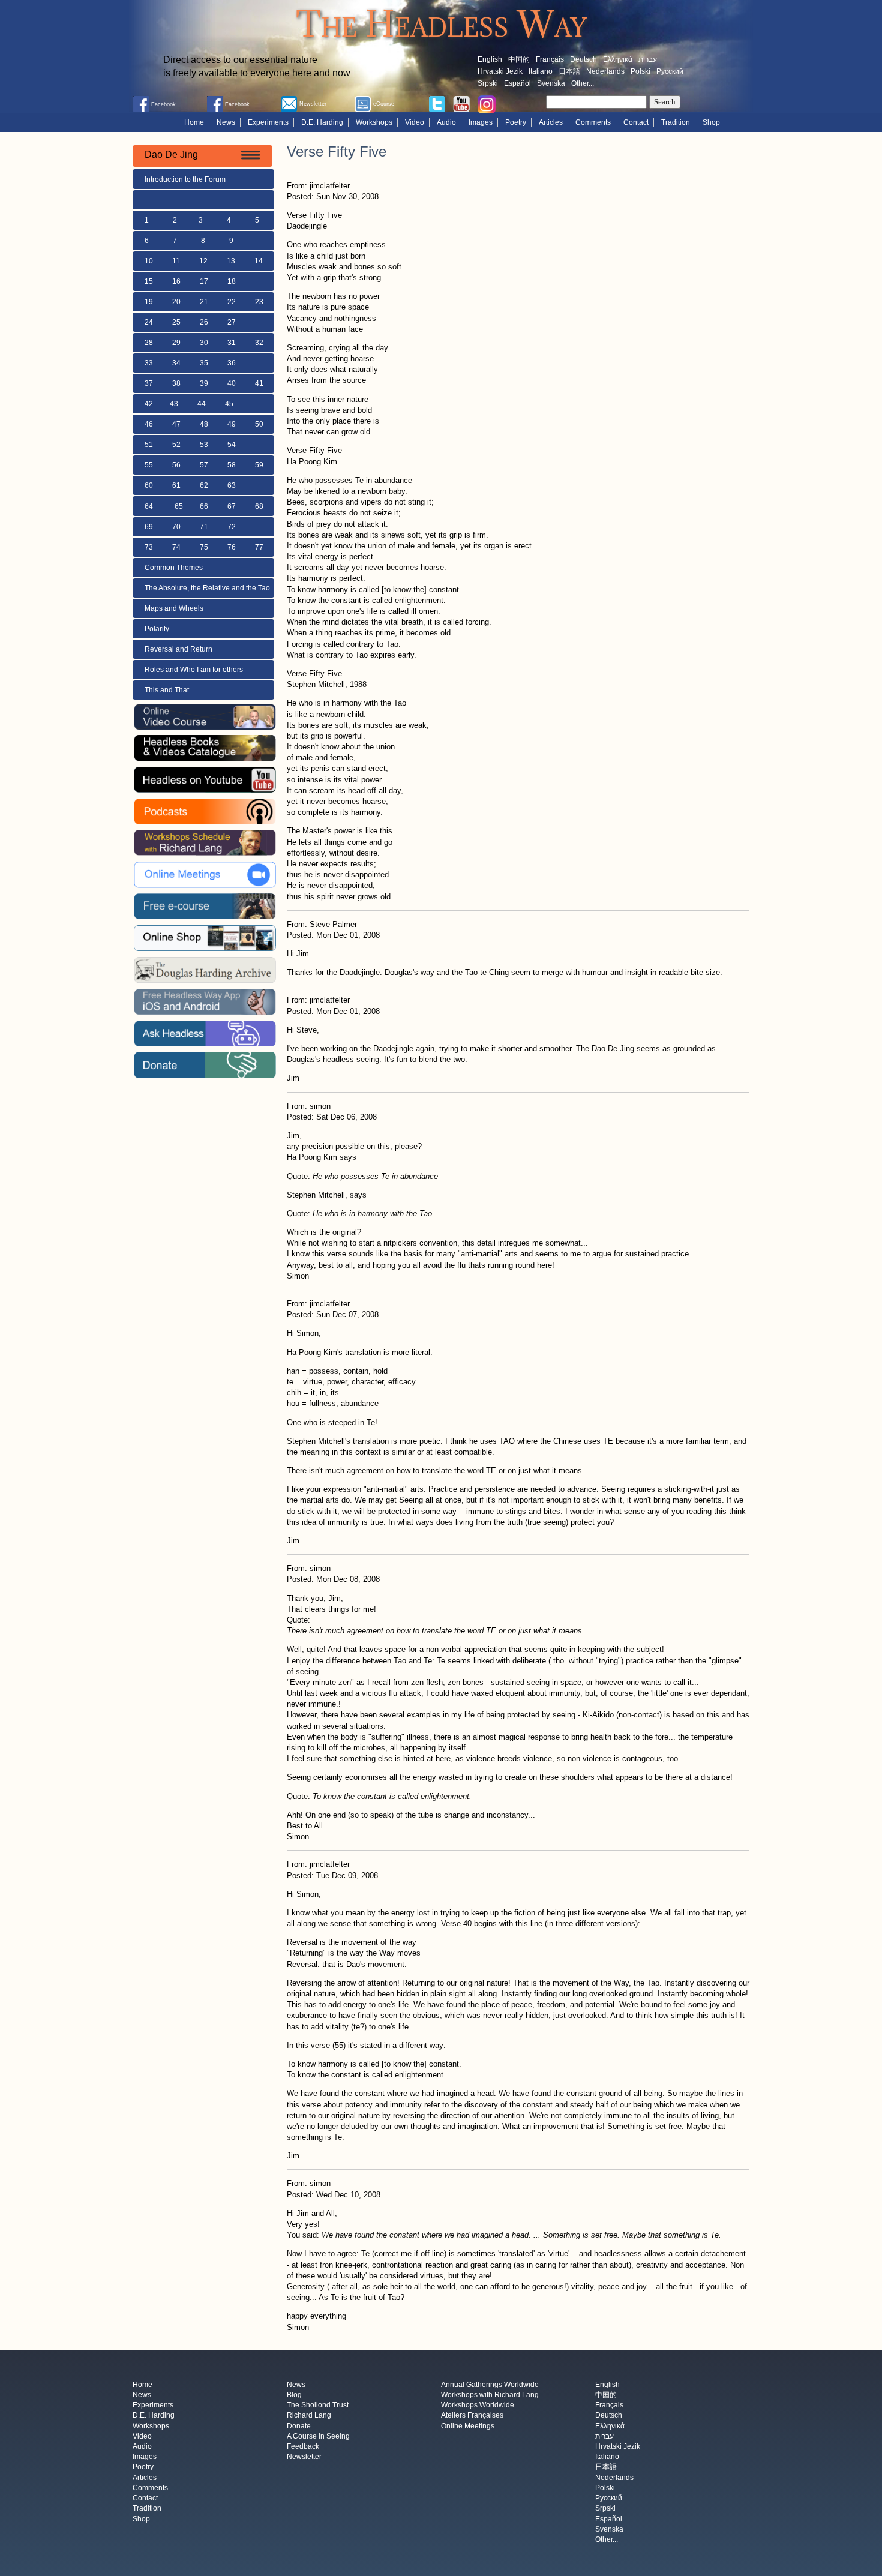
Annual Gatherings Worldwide (490, 2385)
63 (232, 485)
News (226, 122)
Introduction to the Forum (185, 179)
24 (149, 322)
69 (149, 527)
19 (149, 302)
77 (259, 547)
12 (203, 261)
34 (176, 363)
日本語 (569, 71)
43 (174, 404)
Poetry (516, 122)
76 (232, 547)
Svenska (551, 83)
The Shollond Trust (318, 2406)
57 (204, 465)
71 (204, 527)
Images (481, 122)
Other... (583, 83)
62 (204, 485)
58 (232, 465)
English (490, 59)
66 (204, 506)
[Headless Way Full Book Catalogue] (205, 748)
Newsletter (304, 2457)
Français (550, 59)
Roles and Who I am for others (194, 670)
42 (149, 404)
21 (204, 302)
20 (176, 302)
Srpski (488, 83)
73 (149, 547)
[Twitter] (437, 103)
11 (176, 261)
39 (204, 383)
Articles (551, 122)
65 (179, 506)
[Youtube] (461, 103)
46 (149, 424)
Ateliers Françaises (472, 2416)
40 (232, 383)
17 (204, 281)
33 (149, 363)
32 (259, 343)
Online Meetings (468, 2426)
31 (232, 343)
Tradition (676, 122)
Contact (636, 122)
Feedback (303, 2446)
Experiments (268, 122)
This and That (167, 690)
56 (176, 465)
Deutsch (583, 59)
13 (231, 261)
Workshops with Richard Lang (490, 2395)
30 (204, 343)
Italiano (541, 71)
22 (232, 302)
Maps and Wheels (174, 608)
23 (259, 302)
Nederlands (605, 71)
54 (232, 445)
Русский (670, 71)
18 (232, 281)
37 (149, 383)
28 (149, 343)
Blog (294, 2395)
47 (176, 424)
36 (232, 363)
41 (259, 383)
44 (202, 404)
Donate (299, 2426)
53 (204, 445)
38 (176, 383)
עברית (648, 59)
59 (259, 465)
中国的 (519, 59)
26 (204, 322)
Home (194, 122)
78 (287, 547)
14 (259, 261)
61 (176, 485)
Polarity (157, 629)
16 (176, 281)
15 (149, 281)
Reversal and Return (178, 649)
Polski (640, 71)
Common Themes (174, 568)
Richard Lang (309, 2416)
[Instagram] (487, 104)
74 (176, 547)
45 (229, 404)
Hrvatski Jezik (500, 71)
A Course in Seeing (318, 2436)
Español (517, 83)
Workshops (374, 122)
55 (149, 465)
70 (176, 527)
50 (259, 424)
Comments (593, 122)
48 (204, 424)
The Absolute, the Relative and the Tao (207, 588)
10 (149, 261)
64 (149, 506)
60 (149, 485)
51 (149, 445)
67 (232, 506)
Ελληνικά (618, 59)
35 (204, 363)
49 (232, 424)
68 (259, 506)
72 (232, 527)
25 (176, 322)
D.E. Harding (322, 122)
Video (415, 122)
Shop (711, 122)
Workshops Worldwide (478, 2406)
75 (204, 547)
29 (176, 343)
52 (176, 445)
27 (232, 322)
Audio (446, 122)
